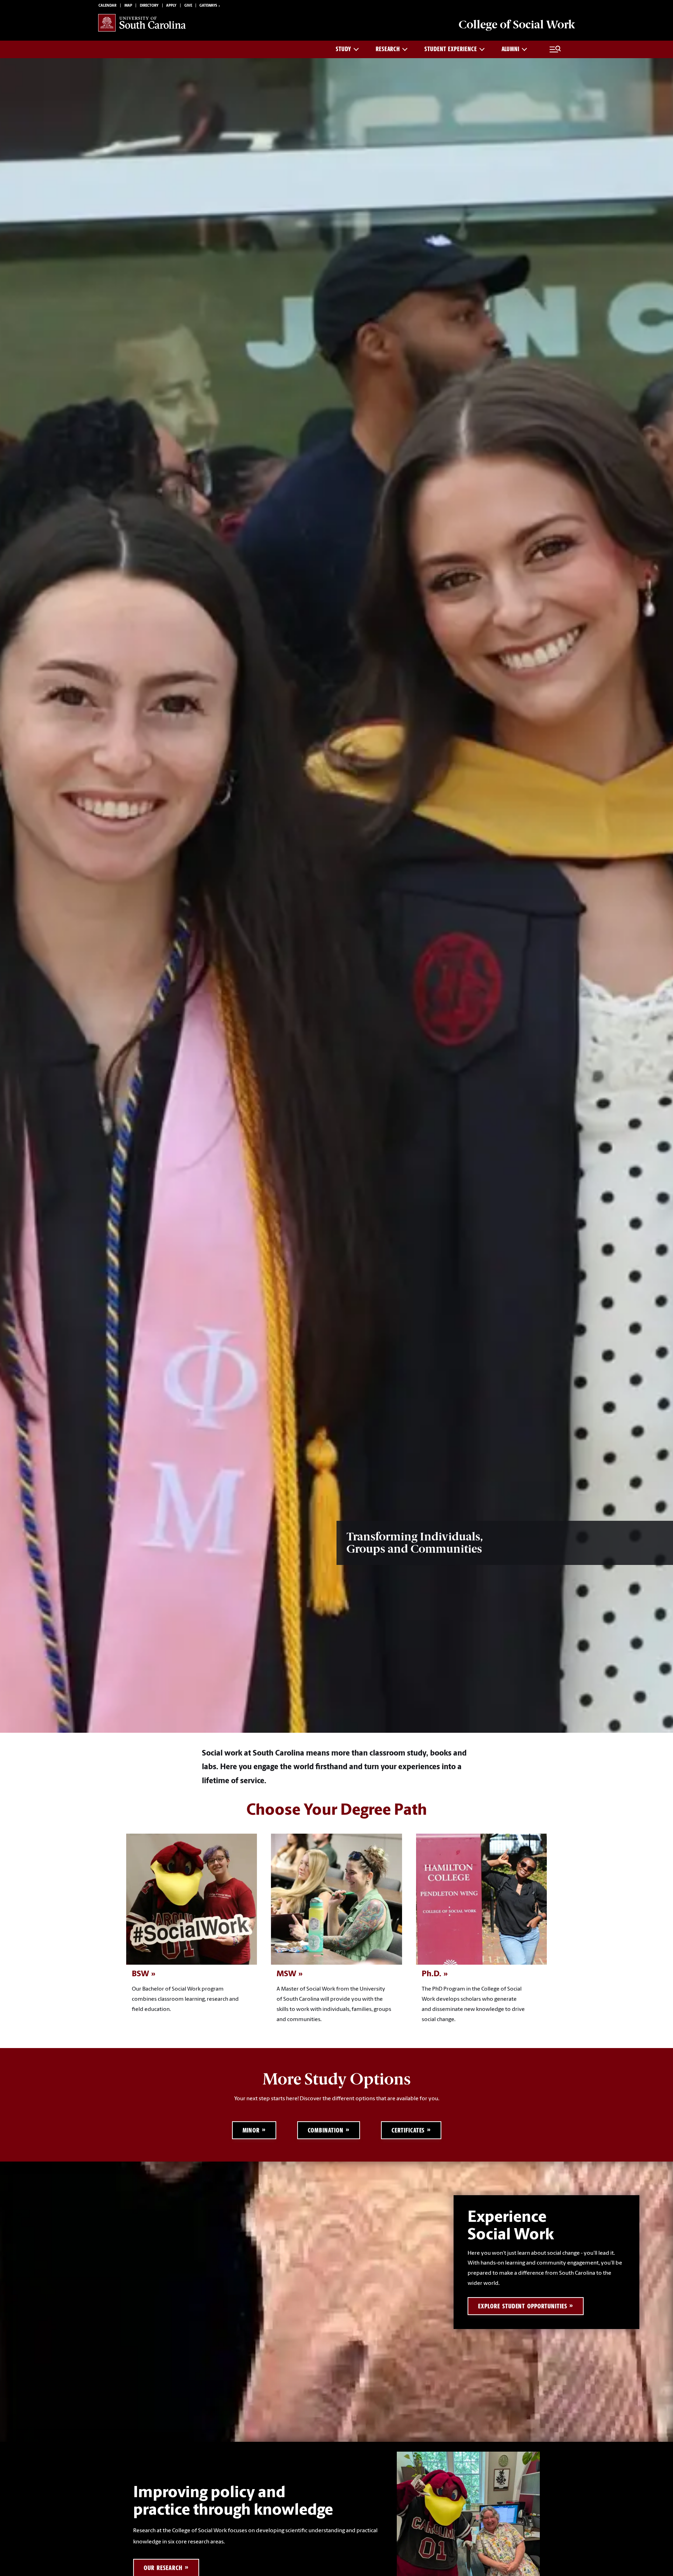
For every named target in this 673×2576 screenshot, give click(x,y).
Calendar (107, 6)
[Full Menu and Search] (555, 49)
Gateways (208, 6)
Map (128, 6)
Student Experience (451, 49)
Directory (149, 6)
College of (517, 25)
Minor (251, 2130)
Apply (171, 6)
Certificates (408, 2130)
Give (188, 6)
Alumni (511, 49)
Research (388, 49)
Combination (326, 2130)
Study (344, 49)
